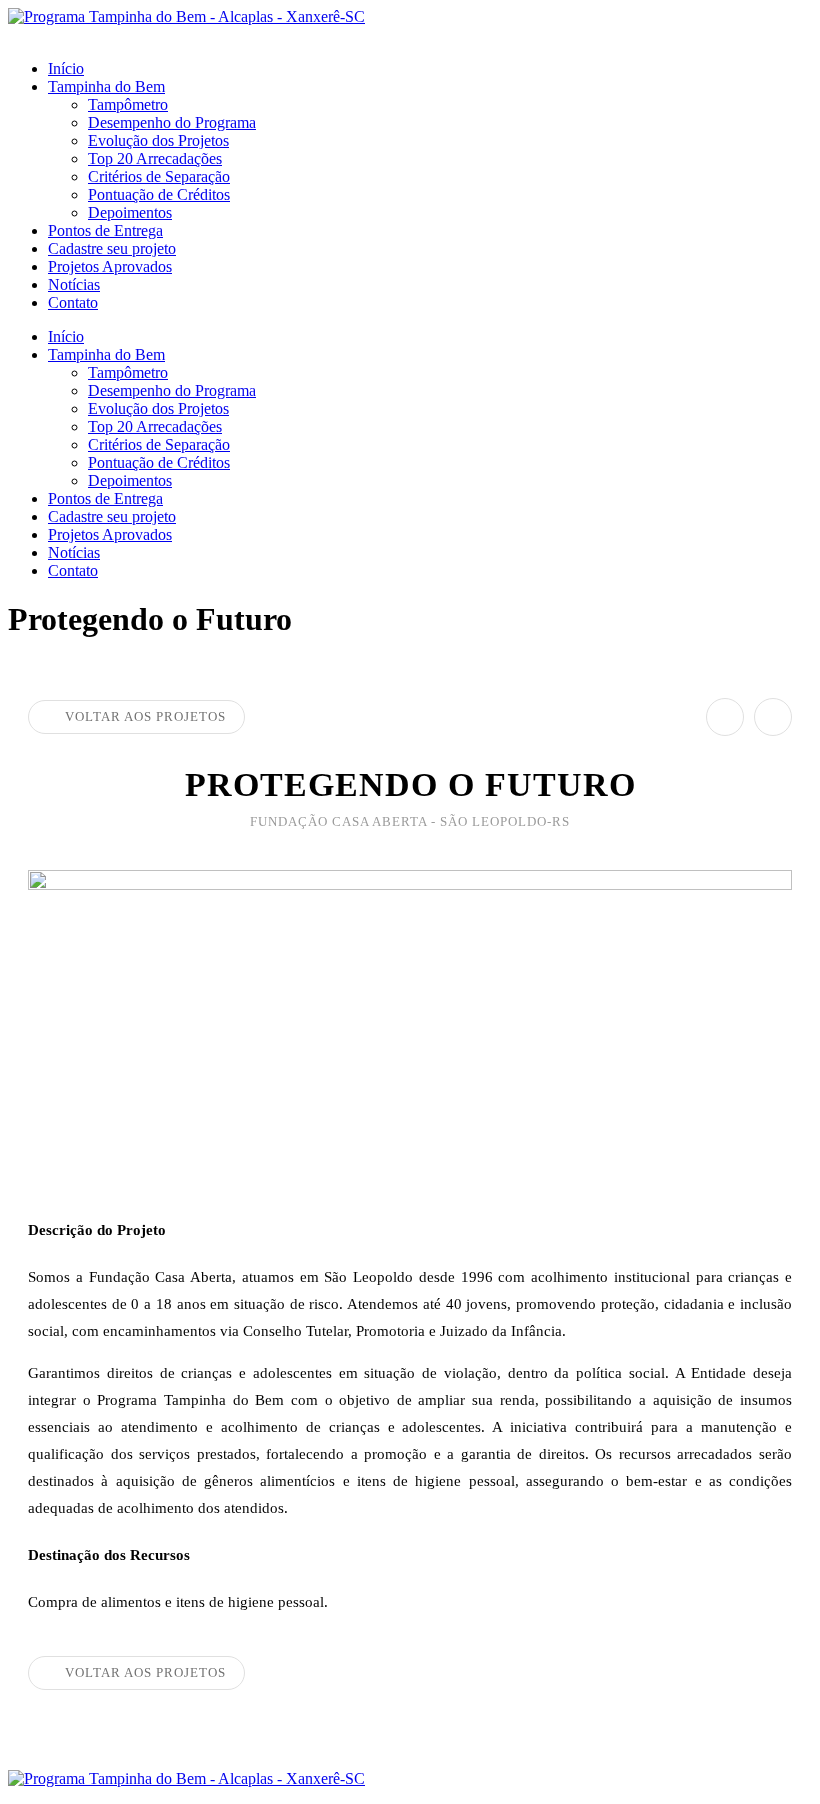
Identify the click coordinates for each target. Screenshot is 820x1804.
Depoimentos (130, 212)
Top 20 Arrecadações (155, 158)
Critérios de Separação (159, 176)
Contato (73, 302)
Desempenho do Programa (172, 122)
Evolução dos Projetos (158, 140)
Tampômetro (128, 104)
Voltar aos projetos (145, 716)
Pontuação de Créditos (159, 194)
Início (66, 68)
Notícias (74, 284)
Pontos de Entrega (105, 230)
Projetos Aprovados (110, 266)
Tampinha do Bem (106, 86)
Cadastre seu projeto (112, 248)
